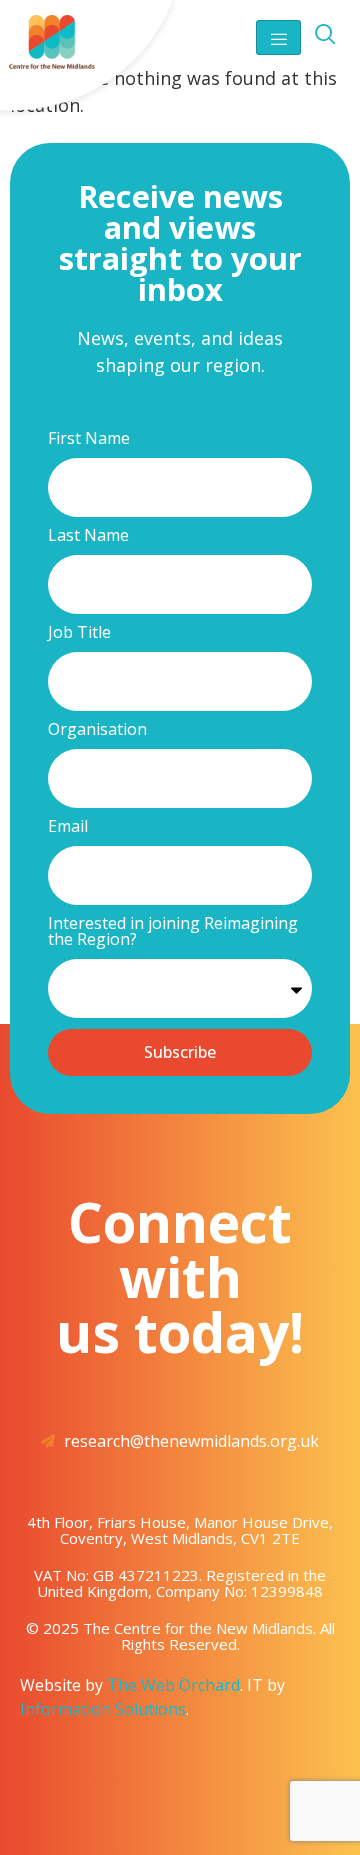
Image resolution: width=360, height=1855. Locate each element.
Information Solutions (103, 1709)
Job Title (79, 633)
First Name (89, 439)
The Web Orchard (173, 1685)
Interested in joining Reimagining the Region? (173, 932)
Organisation (97, 730)
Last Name (88, 536)
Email (68, 827)
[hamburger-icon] (278, 37)
